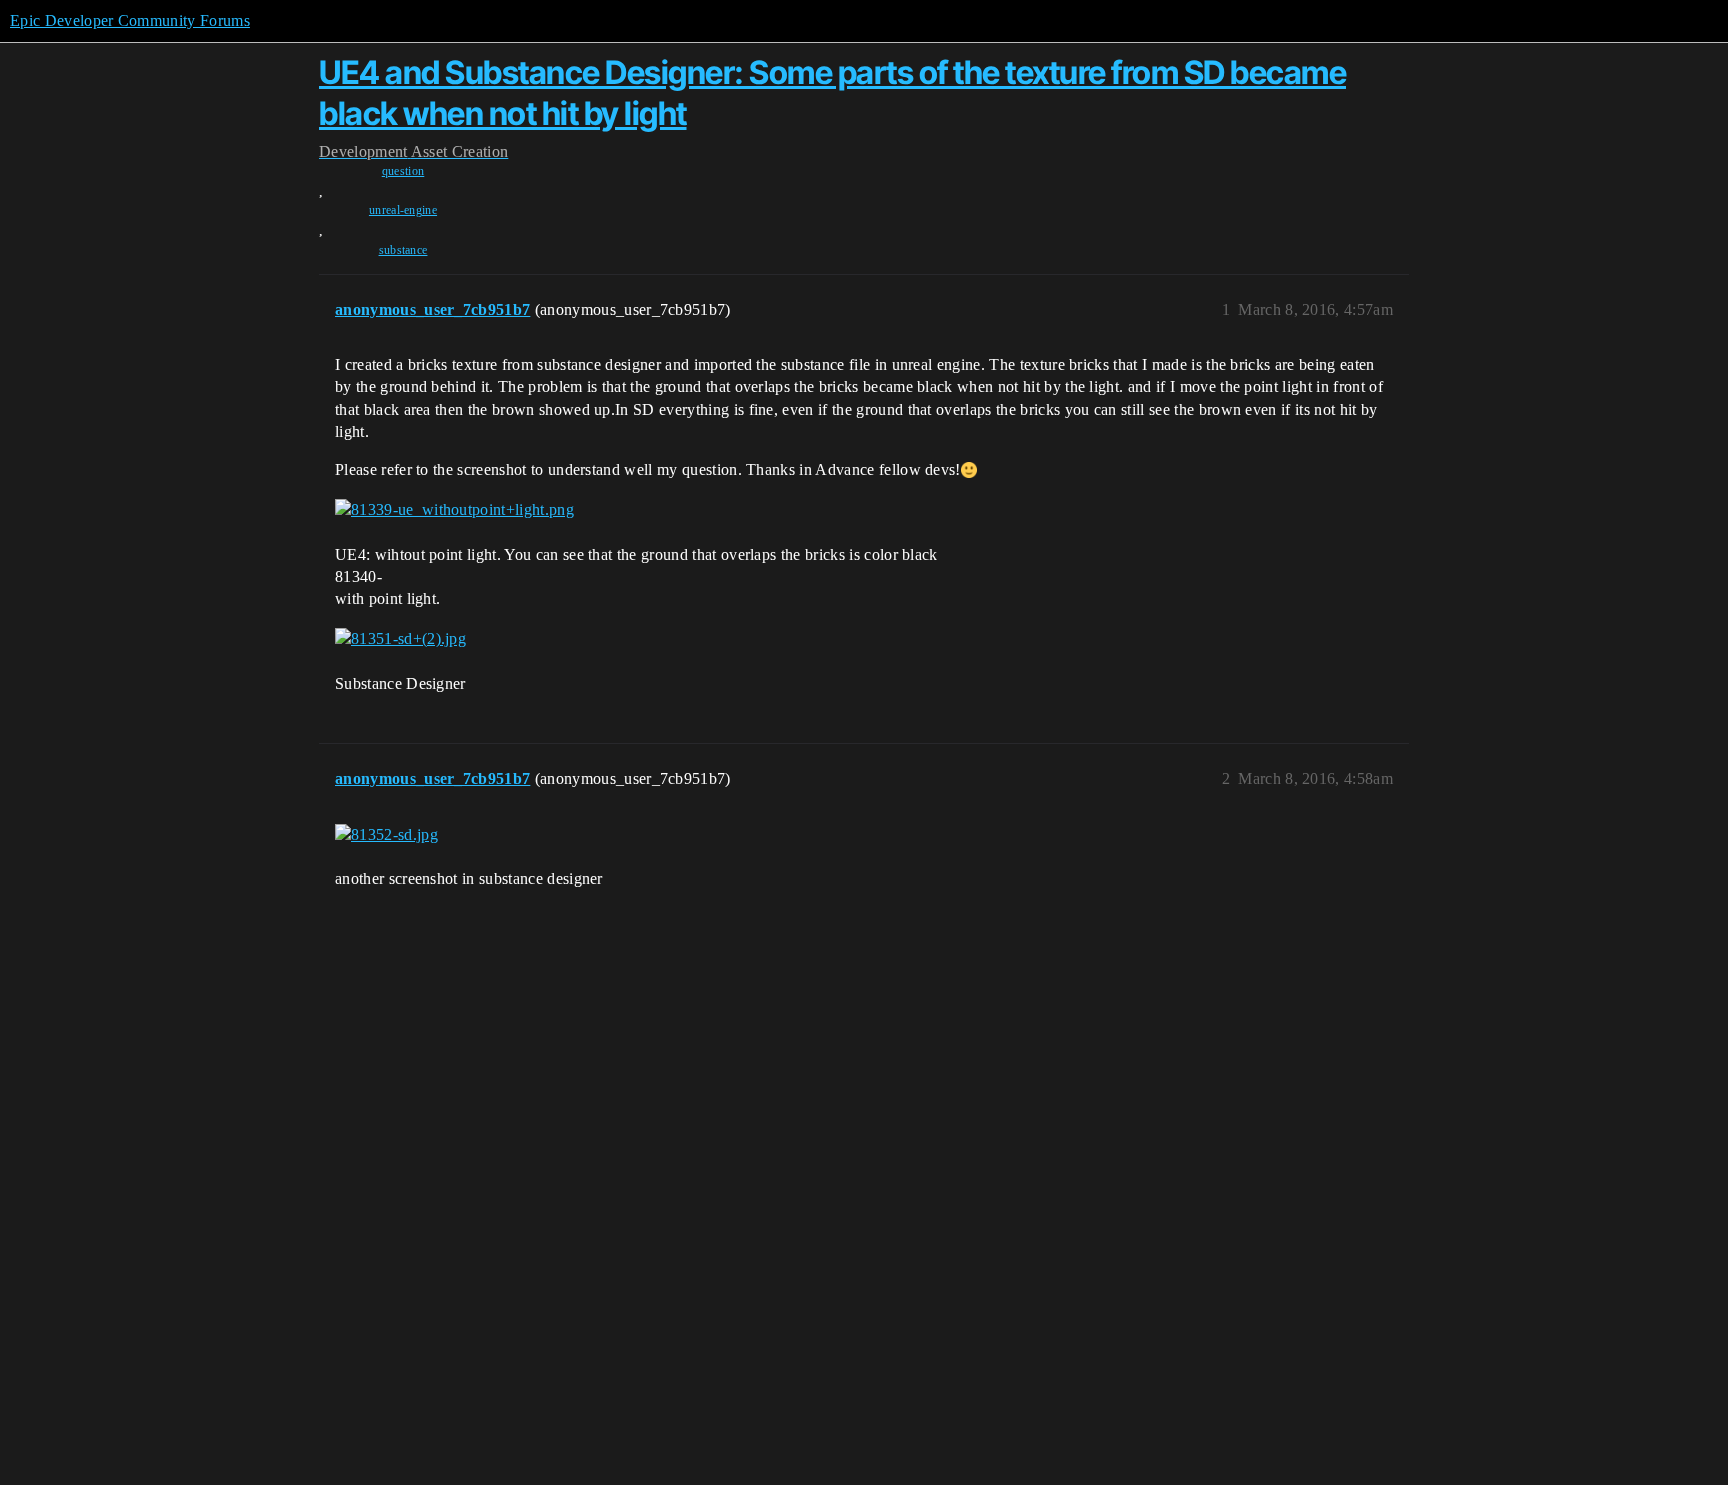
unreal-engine (403, 210)
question (403, 171)
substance (403, 250)
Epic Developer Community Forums (130, 20)
